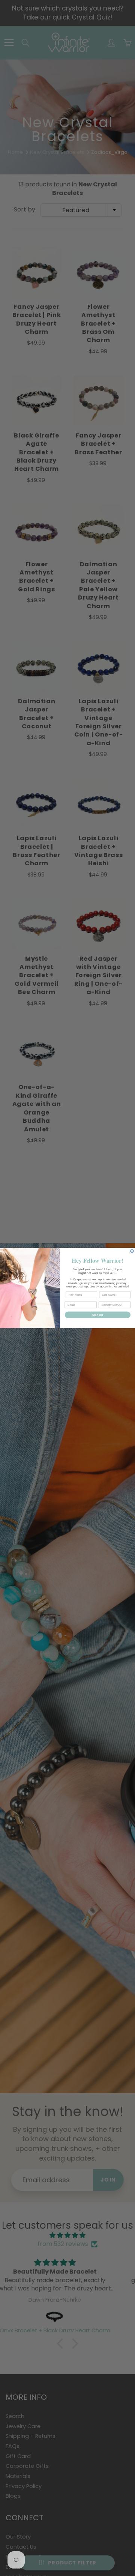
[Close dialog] (132, 1251)
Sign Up (97, 1315)
